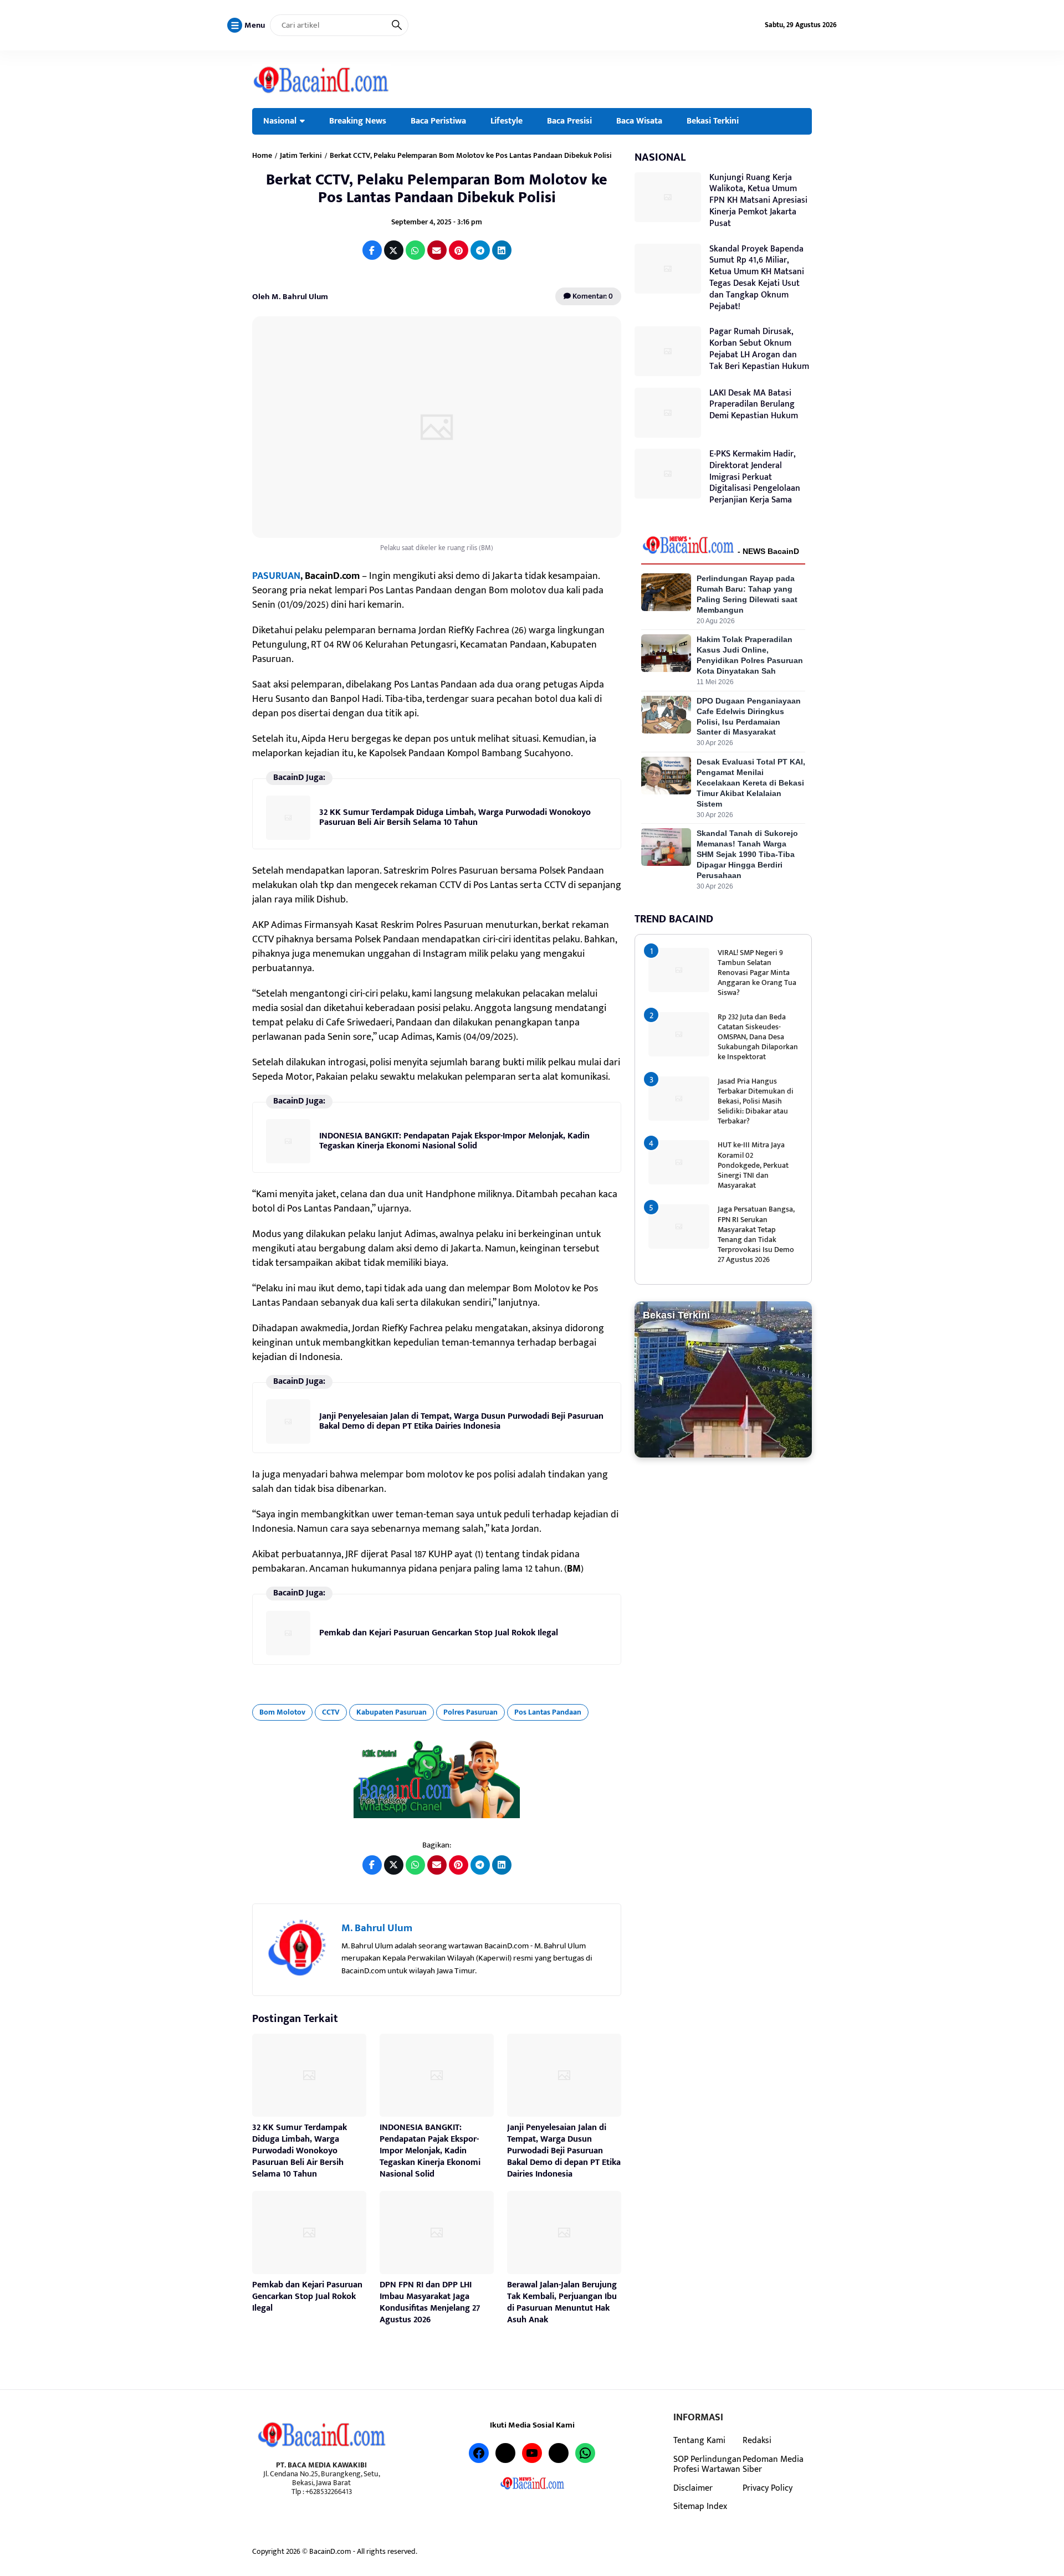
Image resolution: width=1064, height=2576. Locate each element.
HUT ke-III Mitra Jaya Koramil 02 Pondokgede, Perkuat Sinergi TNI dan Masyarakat (753, 1165)
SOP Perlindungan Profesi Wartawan (707, 2464)
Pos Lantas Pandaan (548, 1712)
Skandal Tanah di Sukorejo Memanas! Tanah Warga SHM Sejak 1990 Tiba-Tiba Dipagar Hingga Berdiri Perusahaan (747, 854)
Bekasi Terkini (713, 121)
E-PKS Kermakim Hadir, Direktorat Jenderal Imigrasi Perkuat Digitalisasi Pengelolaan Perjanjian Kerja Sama (755, 477)
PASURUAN (276, 576)
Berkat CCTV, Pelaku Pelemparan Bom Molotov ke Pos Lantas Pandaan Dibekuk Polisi (437, 189)
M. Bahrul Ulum (377, 1928)
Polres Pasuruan (470, 1712)
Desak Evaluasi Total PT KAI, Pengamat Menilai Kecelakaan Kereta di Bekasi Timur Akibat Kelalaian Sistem (751, 783)
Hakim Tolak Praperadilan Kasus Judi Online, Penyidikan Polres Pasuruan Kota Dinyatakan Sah (750, 655)
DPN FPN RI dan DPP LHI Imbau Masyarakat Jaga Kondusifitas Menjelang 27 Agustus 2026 (430, 2302)
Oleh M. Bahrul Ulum (290, 297)
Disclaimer (693, 2488)
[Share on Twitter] (394, 250)
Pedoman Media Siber (773, 2464)
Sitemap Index (700, 2506)
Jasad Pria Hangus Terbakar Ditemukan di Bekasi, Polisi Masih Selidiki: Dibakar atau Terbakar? (756, 1101)
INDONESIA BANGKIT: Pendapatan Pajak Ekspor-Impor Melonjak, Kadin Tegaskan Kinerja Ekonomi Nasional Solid (454, 1141)
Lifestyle (507, 121)
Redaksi (757, 2440)
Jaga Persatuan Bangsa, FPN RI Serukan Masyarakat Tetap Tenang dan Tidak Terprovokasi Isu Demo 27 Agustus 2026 (756, 1234)
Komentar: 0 (592, 296)
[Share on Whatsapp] (415, 250)
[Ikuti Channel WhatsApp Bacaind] (437, 1779)
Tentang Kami (699, 2440)
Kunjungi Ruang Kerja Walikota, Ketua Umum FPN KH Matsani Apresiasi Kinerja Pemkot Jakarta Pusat (758, 201)
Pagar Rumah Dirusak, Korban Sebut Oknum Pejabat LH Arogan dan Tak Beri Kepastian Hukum (759, 349)
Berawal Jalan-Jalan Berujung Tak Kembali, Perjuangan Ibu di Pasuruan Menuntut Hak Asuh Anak (562, 2302)
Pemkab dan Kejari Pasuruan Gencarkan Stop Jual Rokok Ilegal (439, 1633)
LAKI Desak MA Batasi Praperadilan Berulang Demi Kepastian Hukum (754, 405)
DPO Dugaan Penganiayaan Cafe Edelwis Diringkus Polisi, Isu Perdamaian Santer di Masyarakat (749, 717)
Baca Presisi (569, 121)
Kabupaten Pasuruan (392, 1712)
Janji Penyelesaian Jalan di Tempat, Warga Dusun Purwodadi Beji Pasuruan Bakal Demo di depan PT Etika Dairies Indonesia (461, 1421)
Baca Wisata (639, 121)
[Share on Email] (437, 250)
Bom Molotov (282, 1712)
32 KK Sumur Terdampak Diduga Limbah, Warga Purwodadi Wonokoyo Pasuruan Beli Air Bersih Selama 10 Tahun (455, 817)
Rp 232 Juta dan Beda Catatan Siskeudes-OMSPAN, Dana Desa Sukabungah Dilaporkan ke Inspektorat (758, 1037)
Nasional (280, 121)
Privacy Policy (768, 2488)
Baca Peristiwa (438, 121)
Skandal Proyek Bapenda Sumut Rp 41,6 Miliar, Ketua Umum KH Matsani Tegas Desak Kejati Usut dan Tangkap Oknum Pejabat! (757, 278)
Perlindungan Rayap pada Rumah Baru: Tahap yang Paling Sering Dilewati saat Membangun (747, 594)
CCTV (331, 1712)
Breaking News (358, 121)
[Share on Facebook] (372, 250)
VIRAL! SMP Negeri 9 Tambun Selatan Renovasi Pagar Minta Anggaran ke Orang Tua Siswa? (757, 973)
